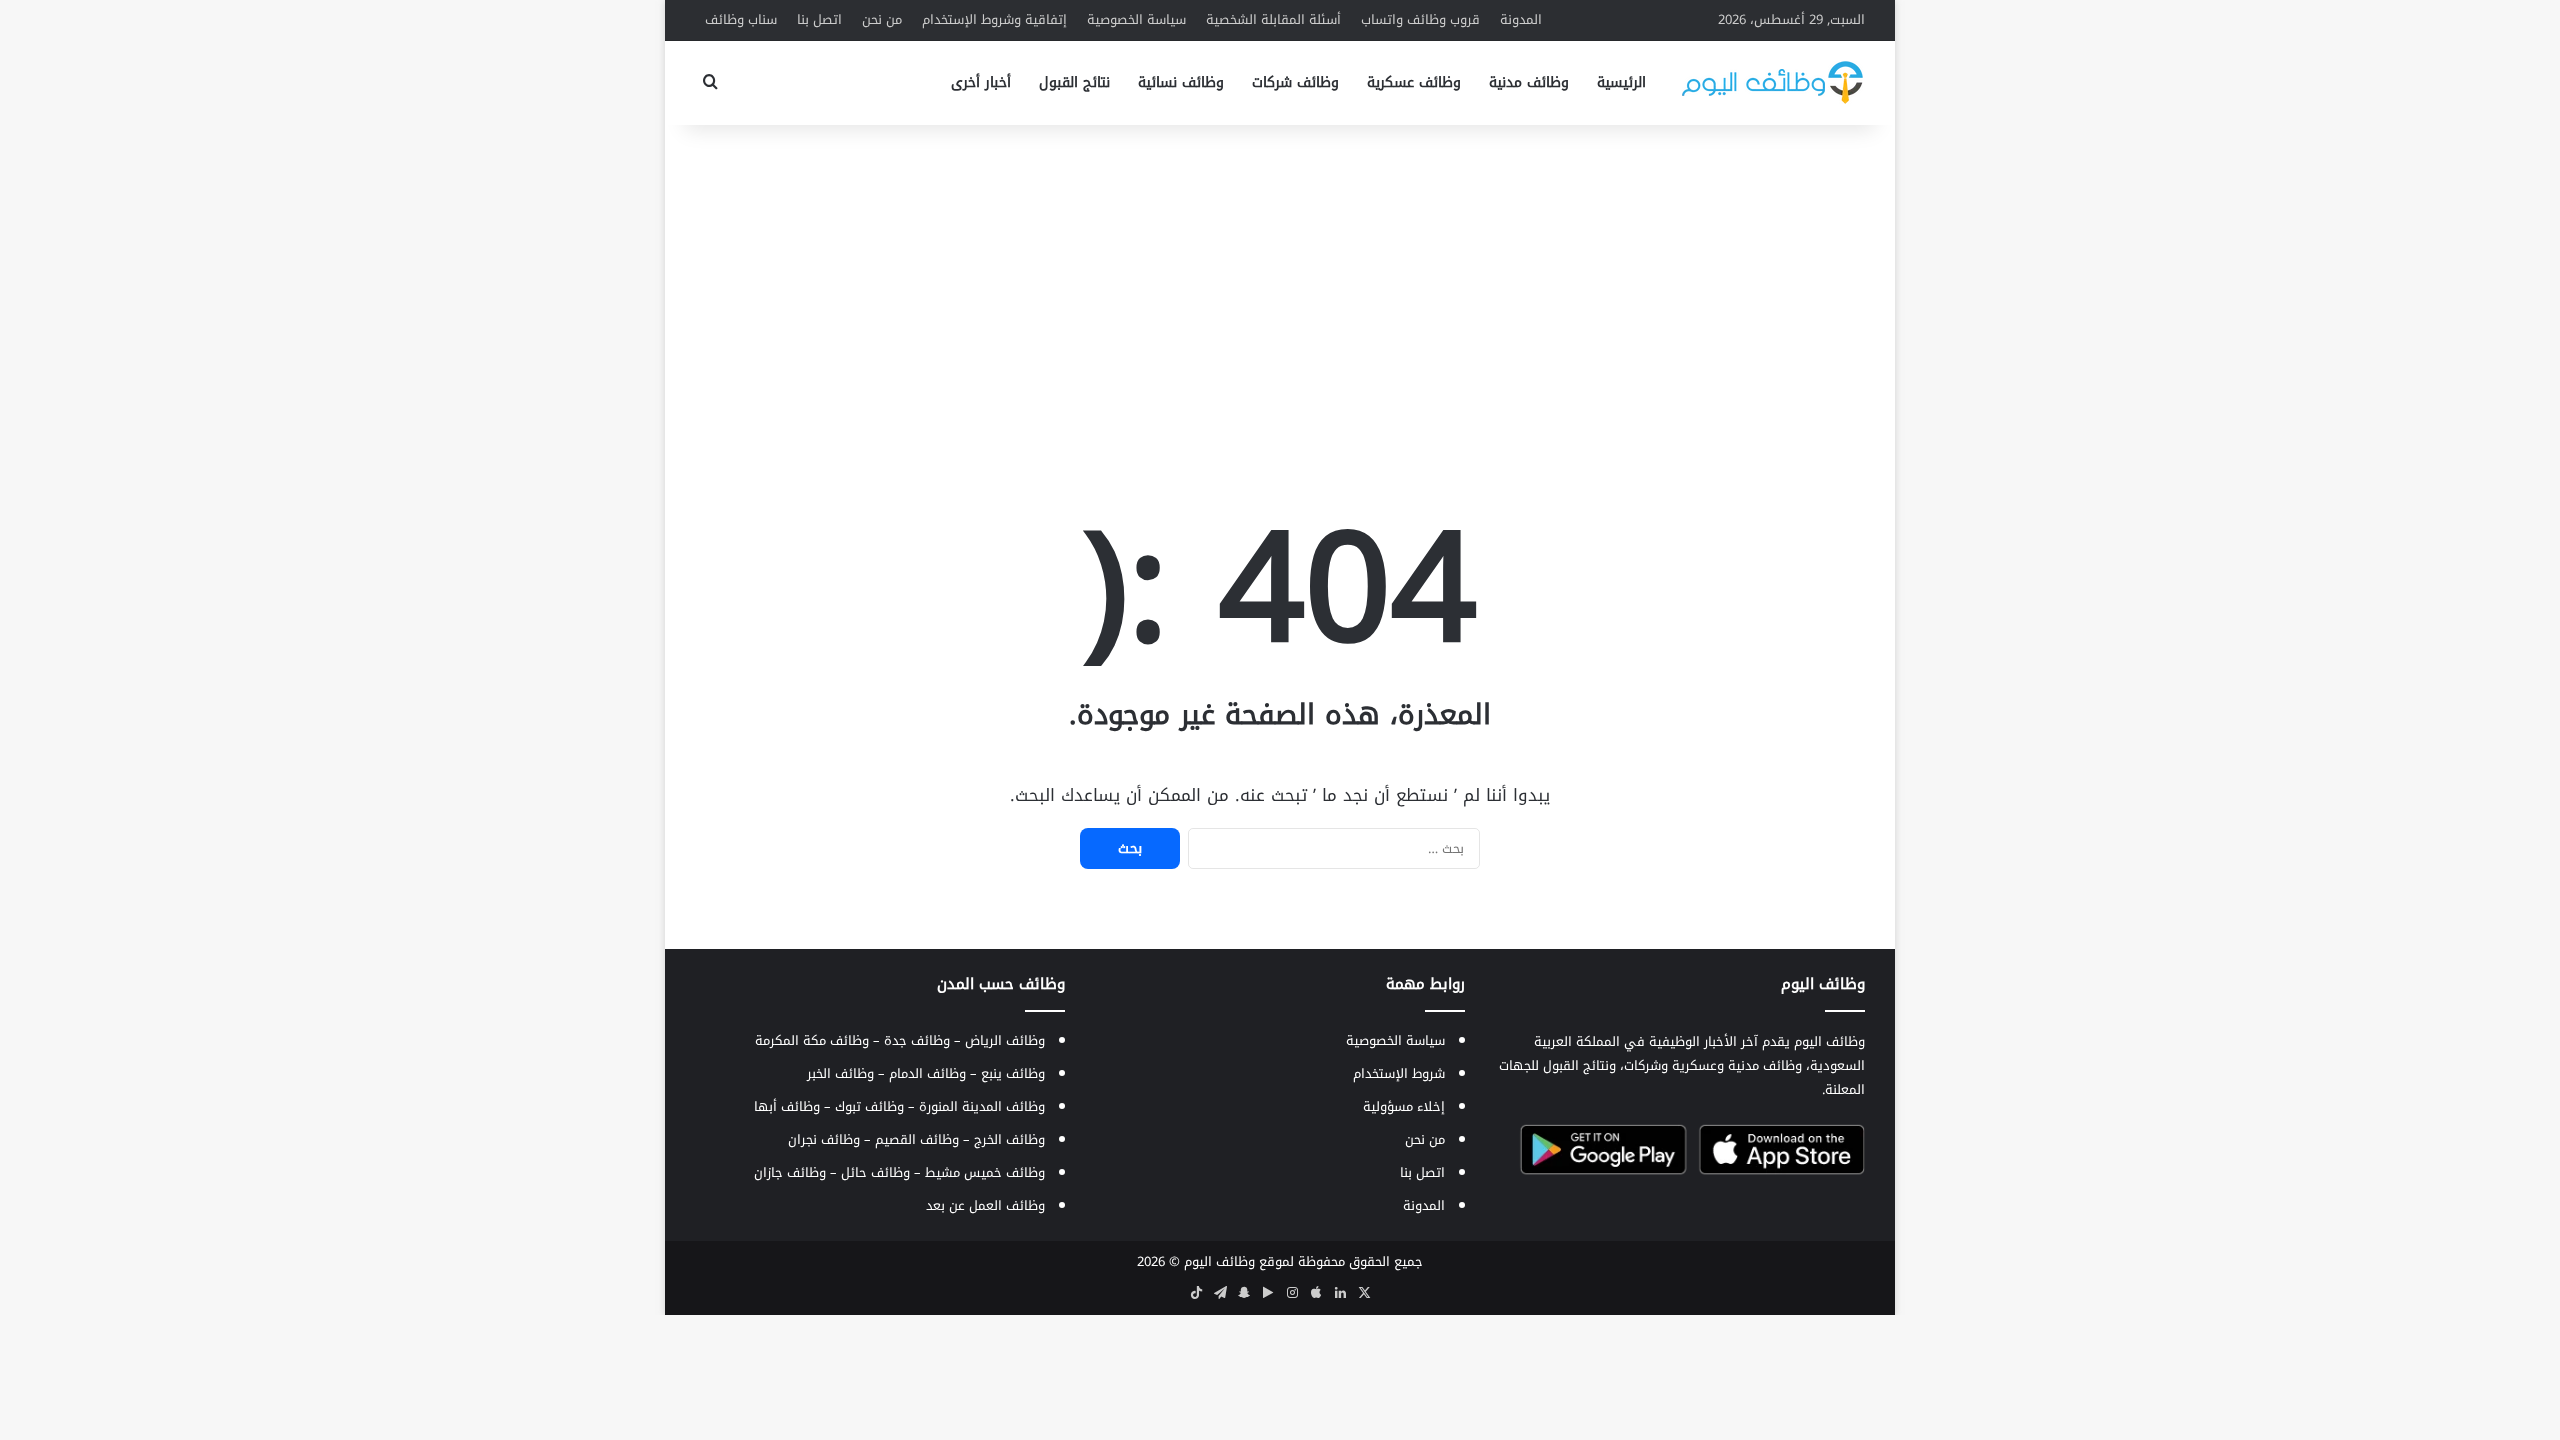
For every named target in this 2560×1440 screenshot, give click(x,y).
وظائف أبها (787, 1106)
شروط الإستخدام (1399, 1073)
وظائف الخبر (840, 1073)
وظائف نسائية (1181, 82)
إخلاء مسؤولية (1404, 1106)
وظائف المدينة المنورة (982, 1106)
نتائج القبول (1074, 82)
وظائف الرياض (1005, 1040)
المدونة (1521, 19)
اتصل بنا (819, 19)
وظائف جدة (917, 1040)
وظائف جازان (790, 1172)
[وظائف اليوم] (1772, 82)
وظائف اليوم (1219, 1261)
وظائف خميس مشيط (985, 1172)
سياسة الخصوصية (1136, 19)
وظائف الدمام (927, 1073)
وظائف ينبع (1013, 1073)
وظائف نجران (824, 1139)
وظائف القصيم (917, 1139)
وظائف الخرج (1009, 1139)
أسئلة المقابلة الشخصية (1273, 19)
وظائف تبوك (869, 1106)
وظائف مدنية (1529, 82)
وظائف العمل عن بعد (985, 1205)
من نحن (882, 19)
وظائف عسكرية (1414, 82)
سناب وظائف (741, 19)
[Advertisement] (1280, 285)
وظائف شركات (1295, 82)
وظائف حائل (875, 1172)
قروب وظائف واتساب (1420, 19)
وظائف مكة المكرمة (812, 1040)
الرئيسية (1621, 82)
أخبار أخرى (981, 82)
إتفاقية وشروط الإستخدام (994, 19)
